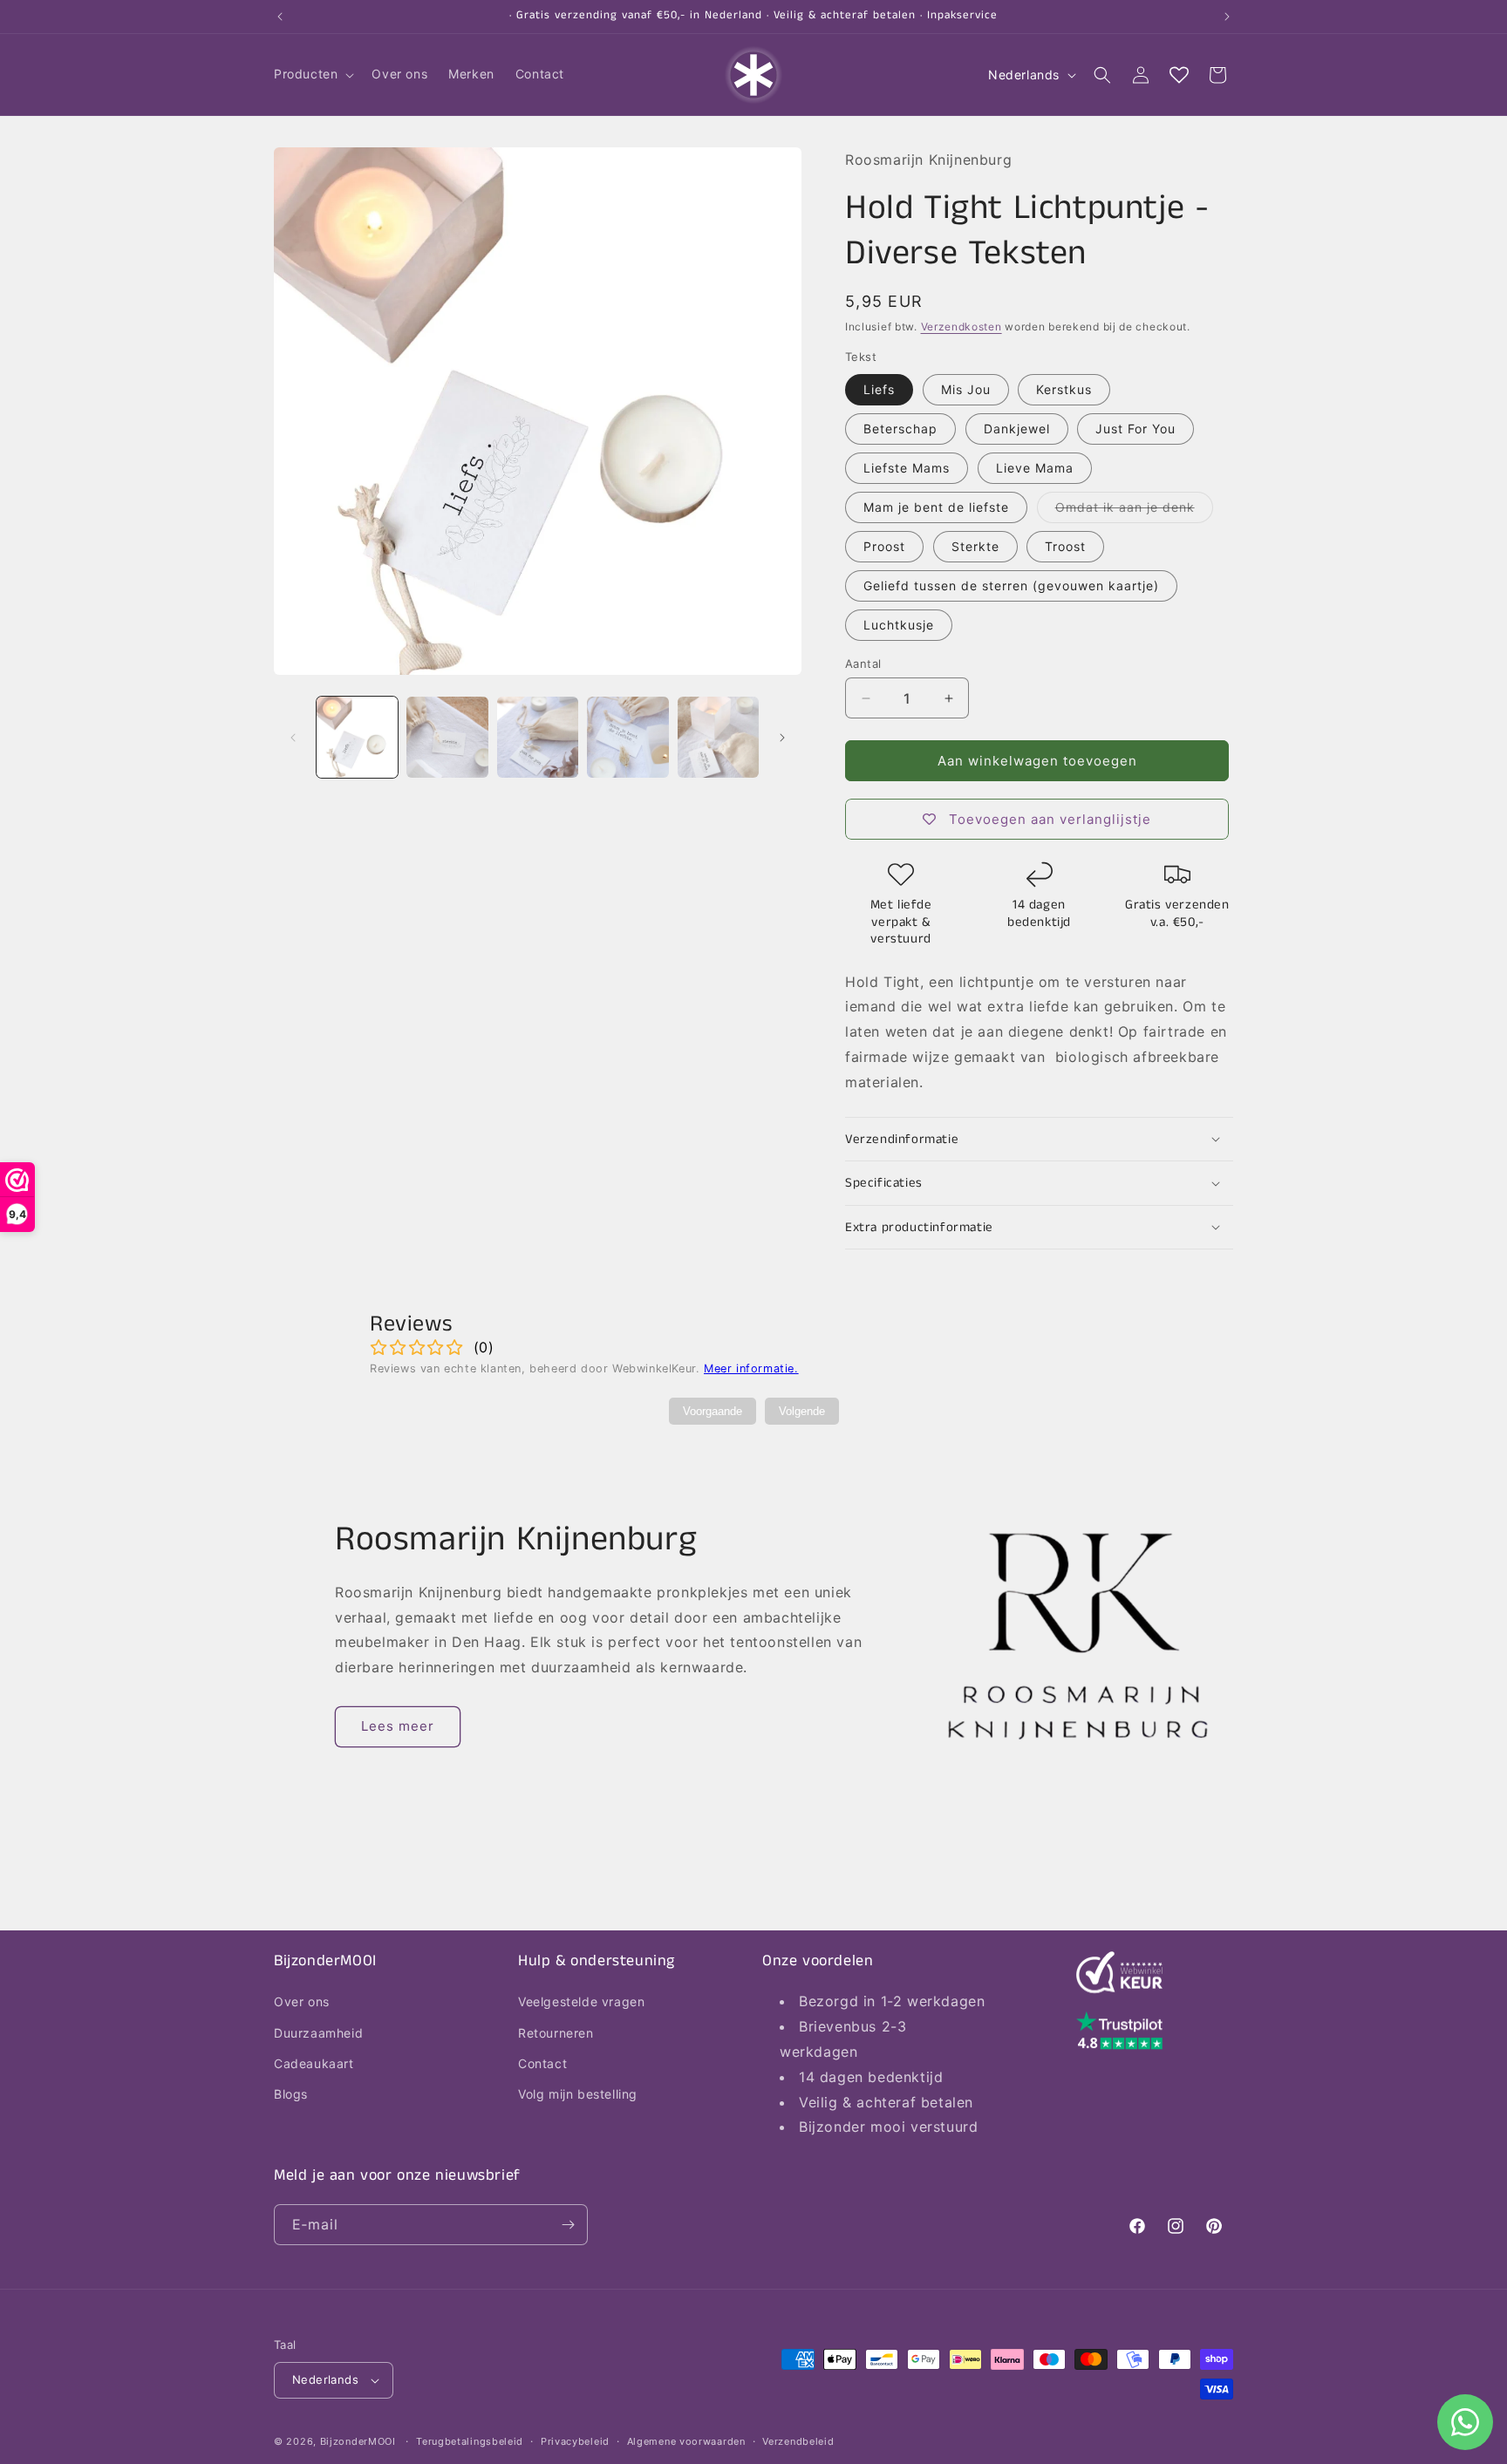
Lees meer (398, 1726)
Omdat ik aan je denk (1134, 511)
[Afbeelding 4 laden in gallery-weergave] (627, 737)
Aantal (863, 664)
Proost (884, 546)
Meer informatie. (751, 1368)
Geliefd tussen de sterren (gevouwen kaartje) (1011, 585)
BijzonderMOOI (358, 2441)
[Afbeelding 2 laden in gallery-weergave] (447, 737)
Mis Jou (966, 389)
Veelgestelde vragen (581, 2001)
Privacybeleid (575, 2441)
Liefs (879, 389)
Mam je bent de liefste (936, 507)
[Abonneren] (568, 2225)
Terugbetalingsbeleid (470, 2441)
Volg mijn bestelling (578, 2094)
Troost (1065, 546)
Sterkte (975, 546)
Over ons (302, 2001)
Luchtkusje (899, 625)
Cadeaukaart (314, 2063)
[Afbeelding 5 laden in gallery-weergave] (718, 737)
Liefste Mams (907, 468)
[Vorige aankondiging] (280, 17)
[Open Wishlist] (1179, 75)
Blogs (291, 2094)
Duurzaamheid (318, 2033)
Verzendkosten (961, 327)
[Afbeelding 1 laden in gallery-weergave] (357, 737)
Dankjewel (1017, 429)
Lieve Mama (1035, 468)
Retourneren (556, 2033)
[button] (312, 74)
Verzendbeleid (798, 2441)
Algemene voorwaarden (686, 2441)
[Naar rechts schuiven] (782, 738)
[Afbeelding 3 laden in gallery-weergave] (538, 737)
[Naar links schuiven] (293, 738)
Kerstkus (1064, 389)
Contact (542, 2063)
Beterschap (900, 429)
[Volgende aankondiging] (1227, 17)
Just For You (1135, 429)
